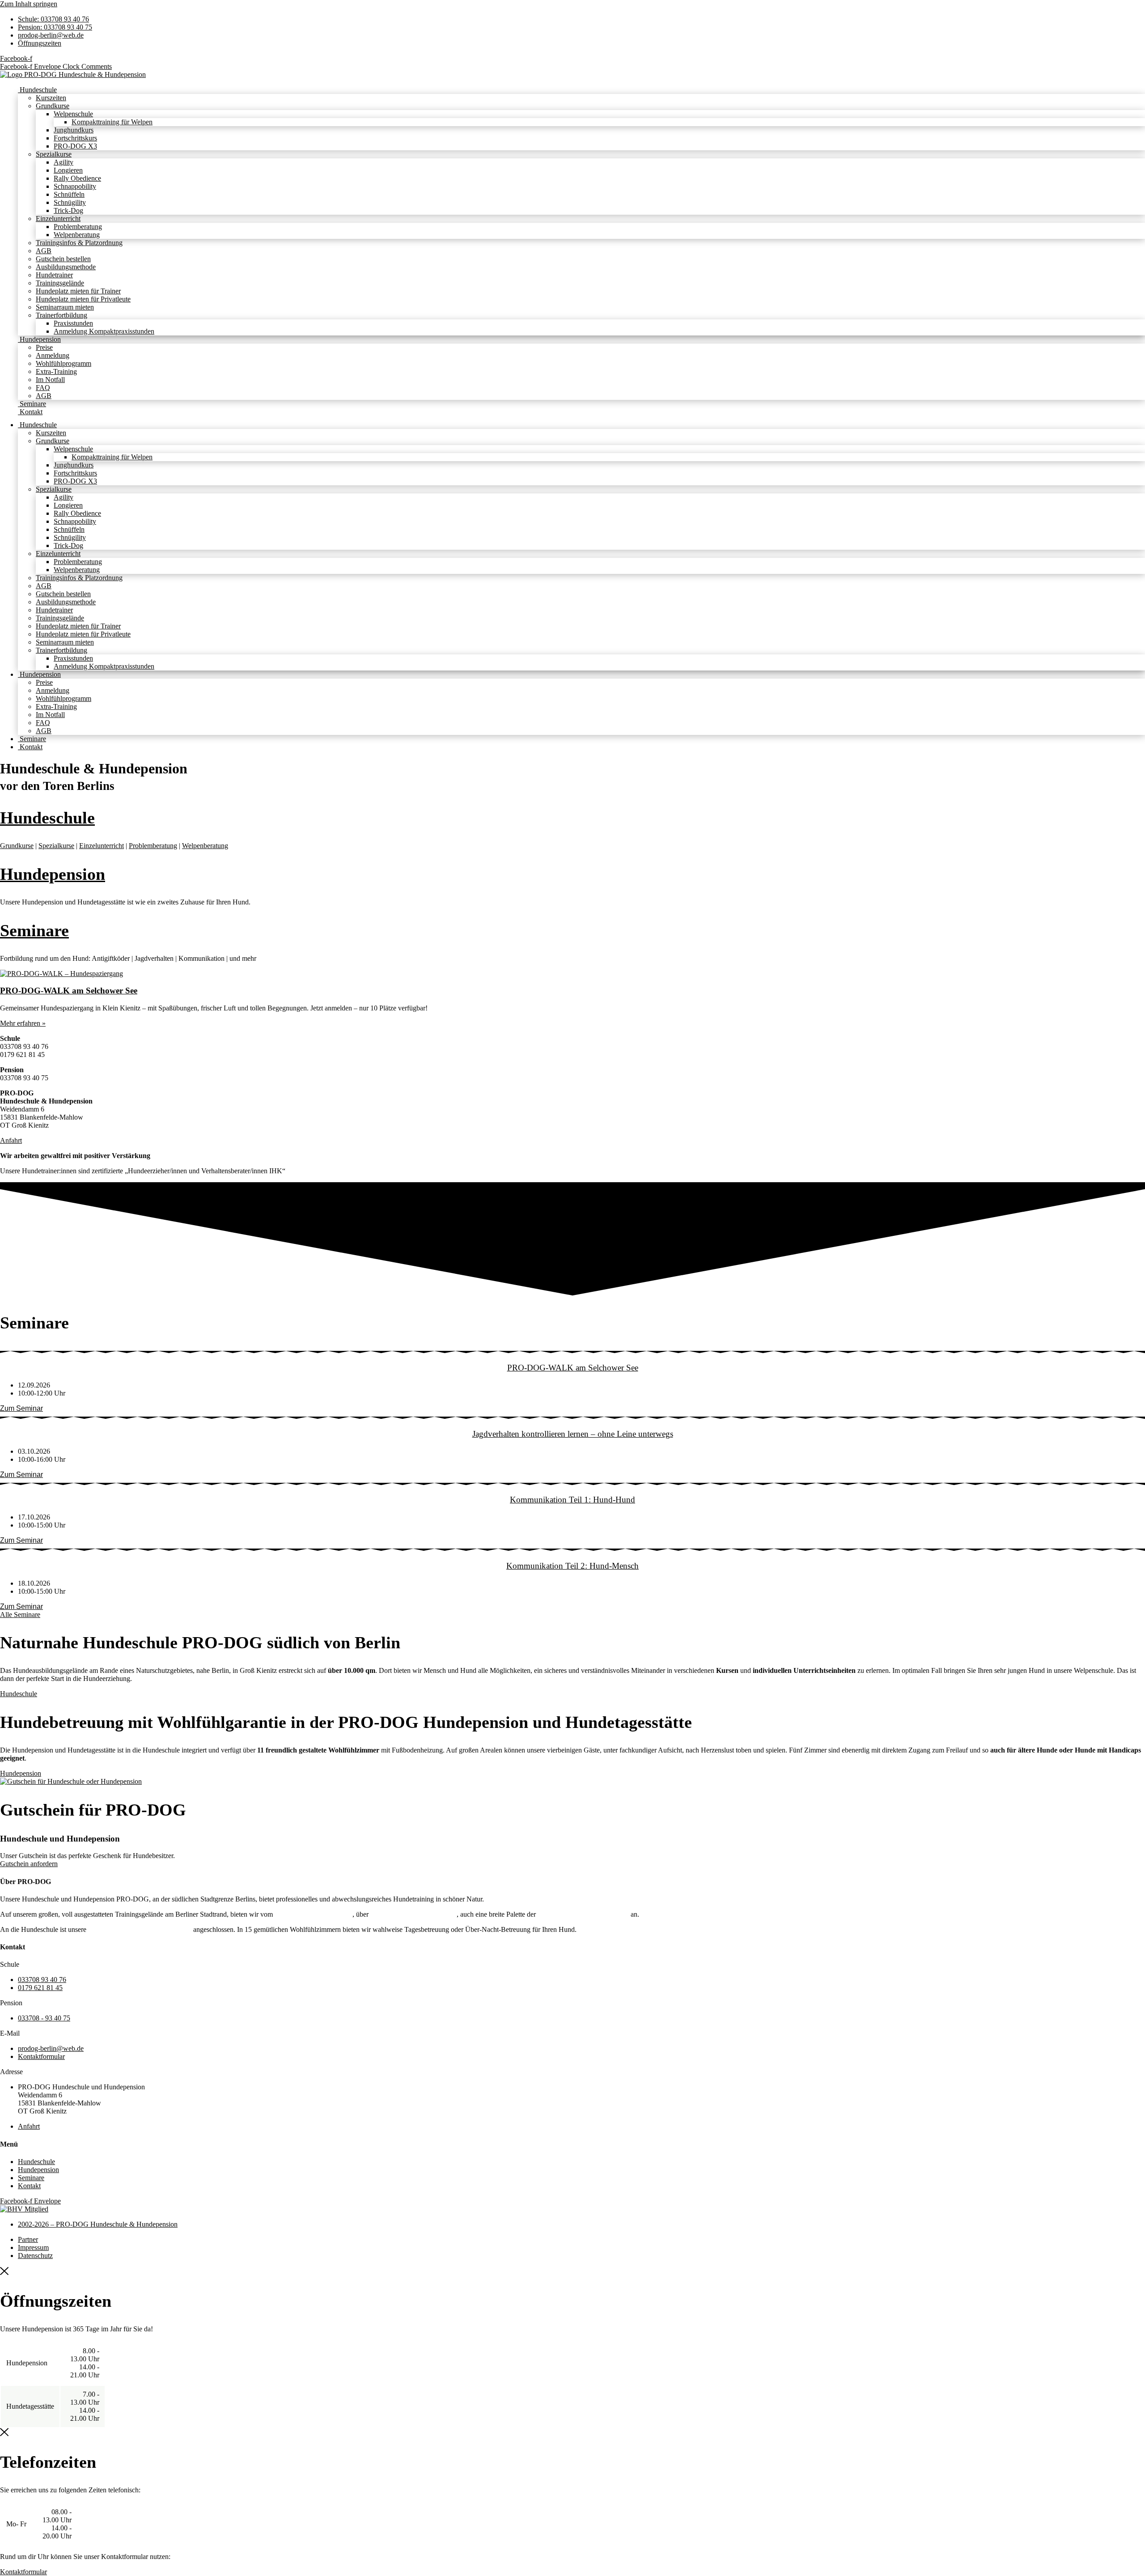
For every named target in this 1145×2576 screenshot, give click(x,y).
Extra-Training (56, 371)
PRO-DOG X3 (75, 146)
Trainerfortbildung (61, 315)
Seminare (32, 404)
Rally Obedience (77, 178)
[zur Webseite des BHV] (24, 2209)
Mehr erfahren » (23, 1023)
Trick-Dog (68, 210)
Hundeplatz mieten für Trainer (78, 291)
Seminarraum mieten (65, 307)
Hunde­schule (47, 818)
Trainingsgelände (60, 283)
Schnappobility (75, 186)
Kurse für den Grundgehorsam (413, 1914)
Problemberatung (78, 227)
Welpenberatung (77, 235)
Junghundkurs (74, 130)
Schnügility (70, 202)
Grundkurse (53, 106)
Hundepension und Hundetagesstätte (140, 1929)
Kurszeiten (51, 98)
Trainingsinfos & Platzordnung (79, 243)
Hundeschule (37, 90)
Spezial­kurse (56, 846)
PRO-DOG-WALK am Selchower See (69, 991)
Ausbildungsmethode (66, 267)
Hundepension (39, 339)
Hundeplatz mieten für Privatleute (83, 299)
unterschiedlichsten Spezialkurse (583, 1914)
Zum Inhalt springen (29, 4)
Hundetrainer (54, 275)
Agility (64, 162)
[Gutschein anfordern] (71, 1781)
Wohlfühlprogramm (64, 363)
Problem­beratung (153, 846)
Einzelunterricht (58, 219)
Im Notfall (50, 380)
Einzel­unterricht (102, 846)
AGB (44, 251)
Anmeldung (53, 355)
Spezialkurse (54, 154)
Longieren (68, 170)
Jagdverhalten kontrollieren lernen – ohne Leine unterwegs (573, 1434)
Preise (44, 347)
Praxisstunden (73, 323)
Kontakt (30, 412)
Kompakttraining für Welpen (112, 122)
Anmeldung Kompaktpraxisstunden (104, 331)
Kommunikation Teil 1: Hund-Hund (572, 1500)
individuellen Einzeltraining (314, 1914)
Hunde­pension (53, 874)
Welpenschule (73, 114)
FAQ (43, 388)
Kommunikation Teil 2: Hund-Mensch (572, 1566)
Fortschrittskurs (75, 138)
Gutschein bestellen (63, 259)
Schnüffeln (69, 194)
